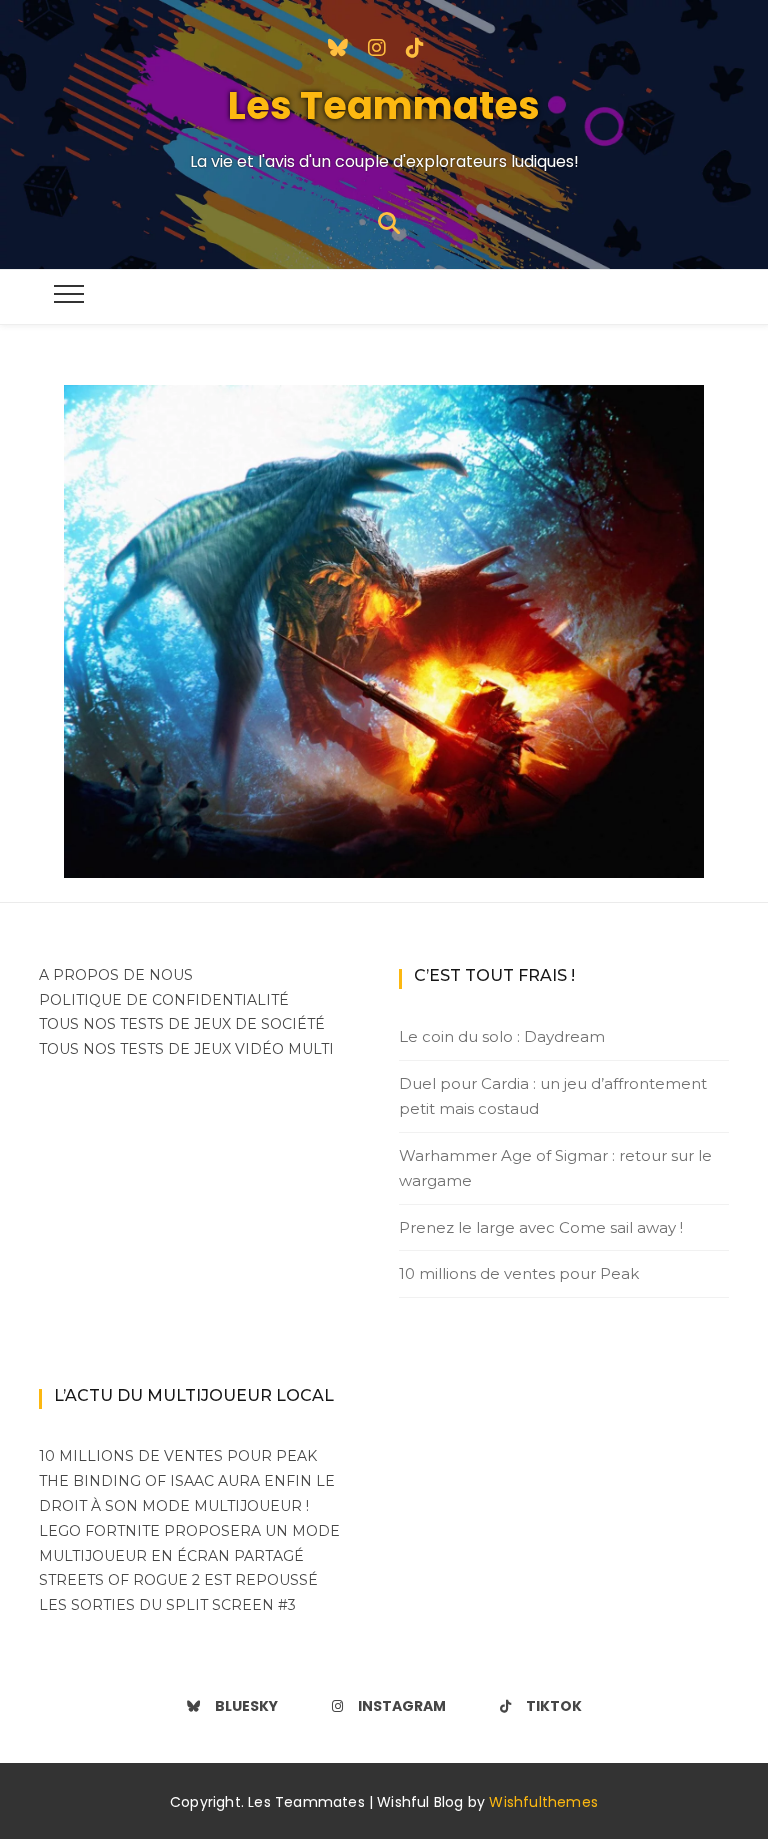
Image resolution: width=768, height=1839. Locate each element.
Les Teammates (384, 105)
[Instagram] (377, 46)
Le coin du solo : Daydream (502, 1036)
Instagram (402, 1706)
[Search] (389, 221)
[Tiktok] (415, 46)
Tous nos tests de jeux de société (182, 1024)
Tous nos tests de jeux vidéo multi (186, 1049)
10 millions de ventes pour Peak (519, 1273)
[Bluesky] (338, 46)
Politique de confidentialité (164, 1000)
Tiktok (554, 1706)
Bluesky (246, 1706)
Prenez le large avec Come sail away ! (541, 1227)
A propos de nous (116, 975)
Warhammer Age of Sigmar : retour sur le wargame (555, 1168)
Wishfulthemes (543, 1802)
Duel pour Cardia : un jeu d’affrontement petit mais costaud (553, 1096)
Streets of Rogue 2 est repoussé (178, 1580)
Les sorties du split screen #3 (167, 1605)
